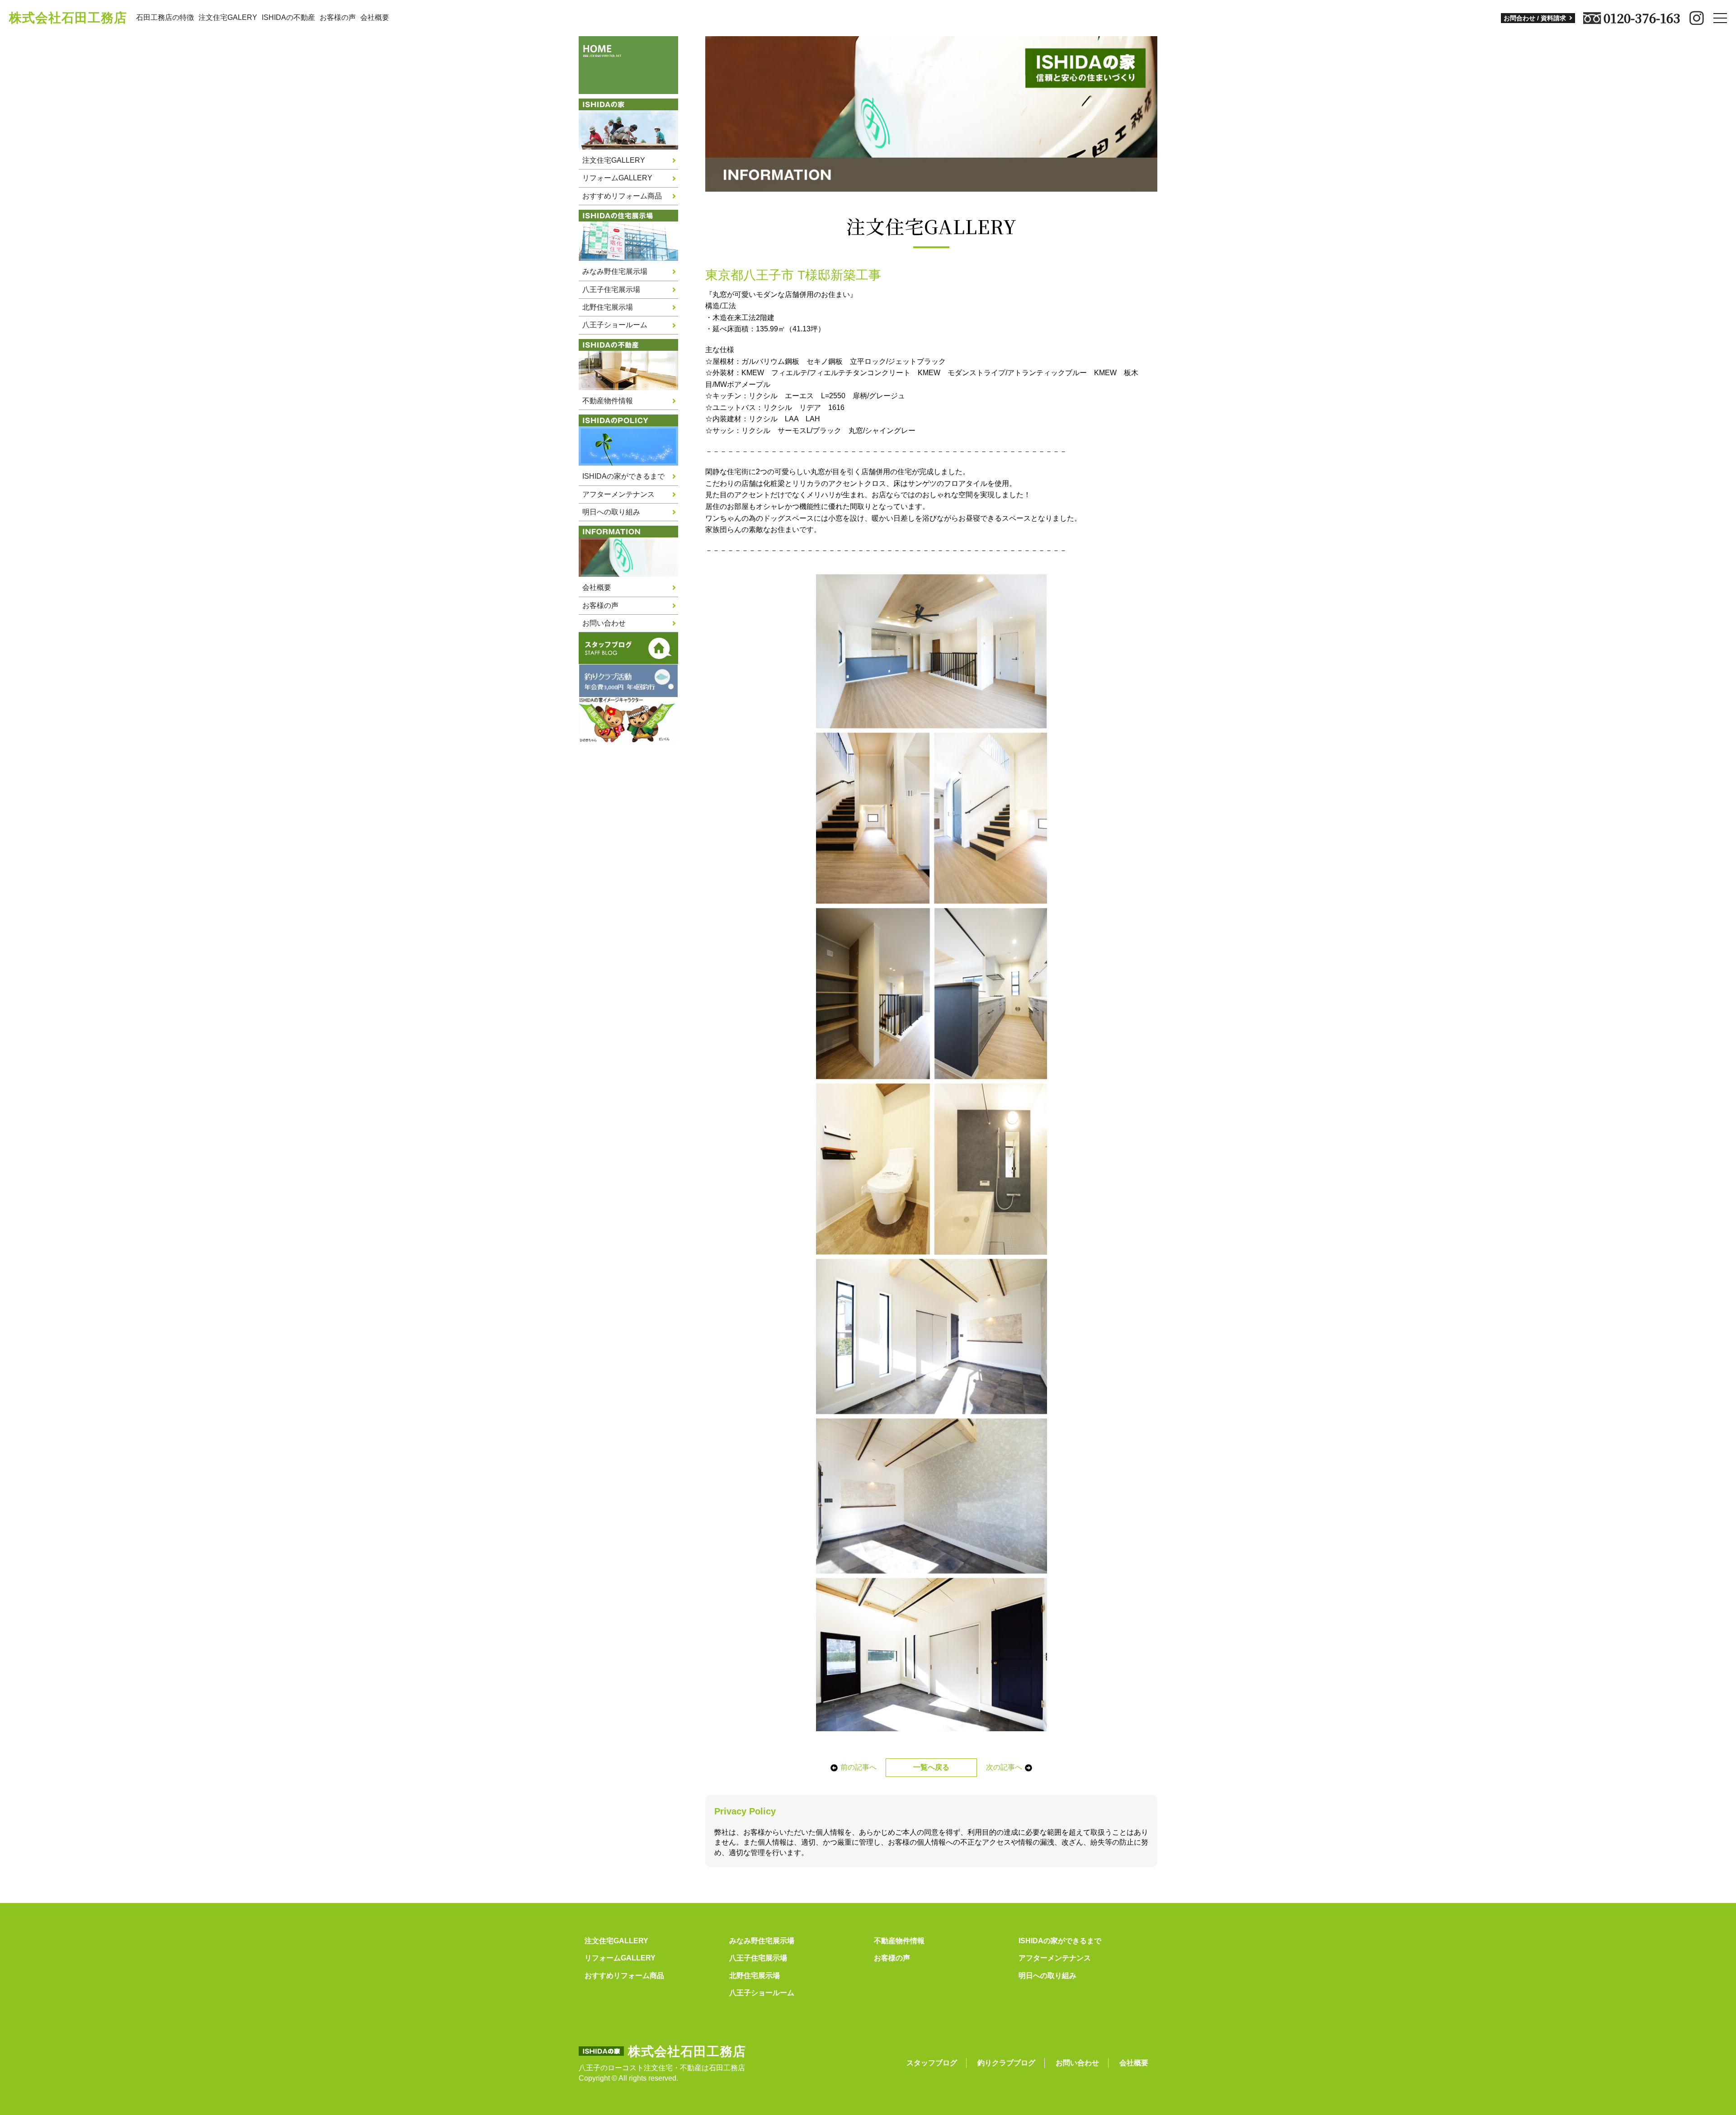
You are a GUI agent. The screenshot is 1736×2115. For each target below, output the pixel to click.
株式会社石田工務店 (68, 18)
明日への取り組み (611, 512)
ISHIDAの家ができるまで (623, 476)
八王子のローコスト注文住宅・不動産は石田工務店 (662, 2068)
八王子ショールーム (615, 325)
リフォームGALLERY (617, 178)
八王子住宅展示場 (611, 290)
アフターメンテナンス (618, 494)
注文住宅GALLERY (614, 160)
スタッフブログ (932, 2063)
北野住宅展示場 (608, 307)
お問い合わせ (604, 623)
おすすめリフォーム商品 (622, 196)
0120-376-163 (1642, 18)
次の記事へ (1004, 1767)
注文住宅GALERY (228, 17)
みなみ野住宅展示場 (615, 271)
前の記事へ (859, 1767)
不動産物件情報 (608, 401)
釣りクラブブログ (1006, 2063)
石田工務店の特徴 (165, 17)
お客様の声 (338, 17)
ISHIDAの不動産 (288, 17)
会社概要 (375, 17)
